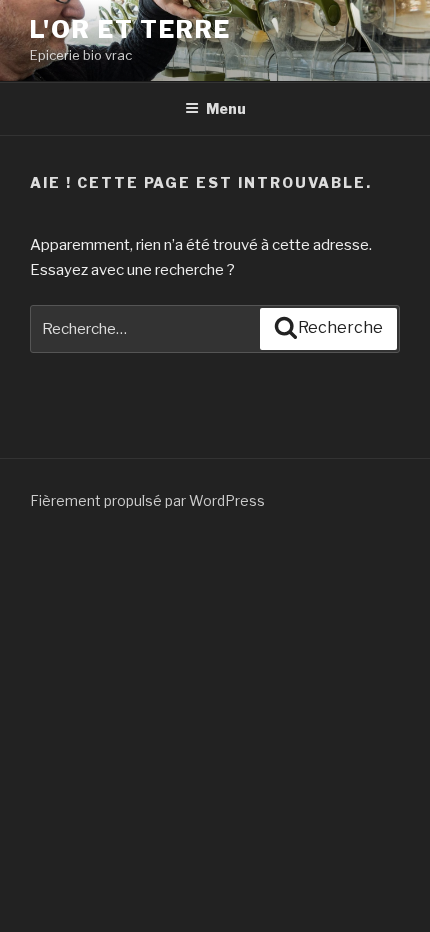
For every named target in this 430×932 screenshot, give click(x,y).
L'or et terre (130, 29)
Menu (226, 108)
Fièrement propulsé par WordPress (147, 500)
